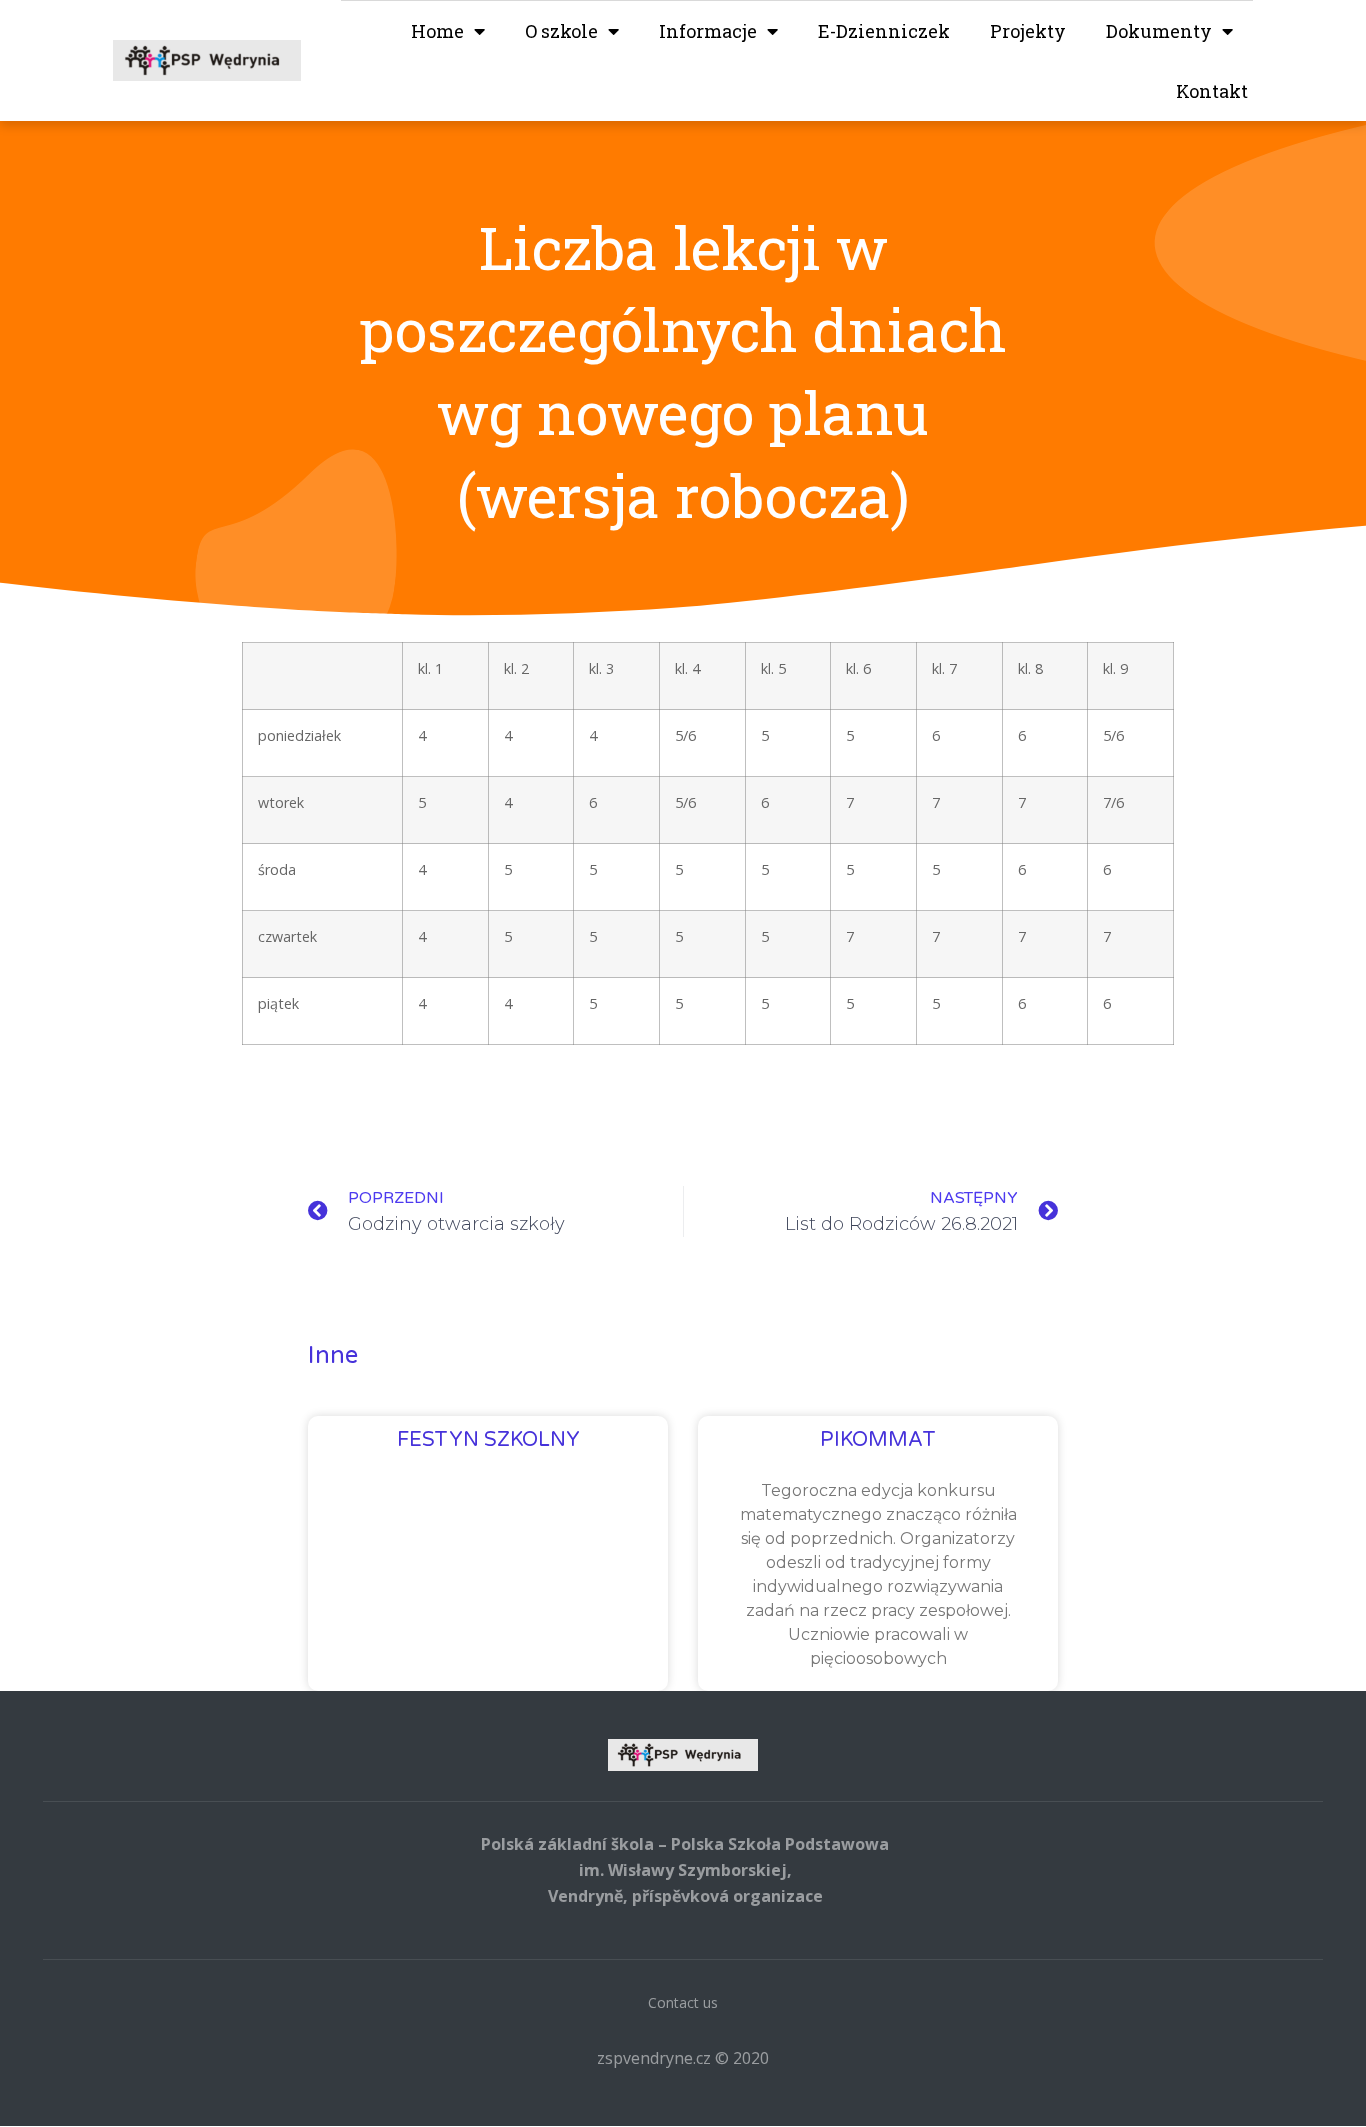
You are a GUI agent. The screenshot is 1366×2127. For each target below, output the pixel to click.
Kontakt (1212, 91)
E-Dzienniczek (884, 31)
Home (437, 31)
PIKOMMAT (878, 1440)
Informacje (708, 31)
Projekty (1028, 31)
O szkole (561, 31)
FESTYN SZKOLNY (488, 1440)
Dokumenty (1159, 31)
